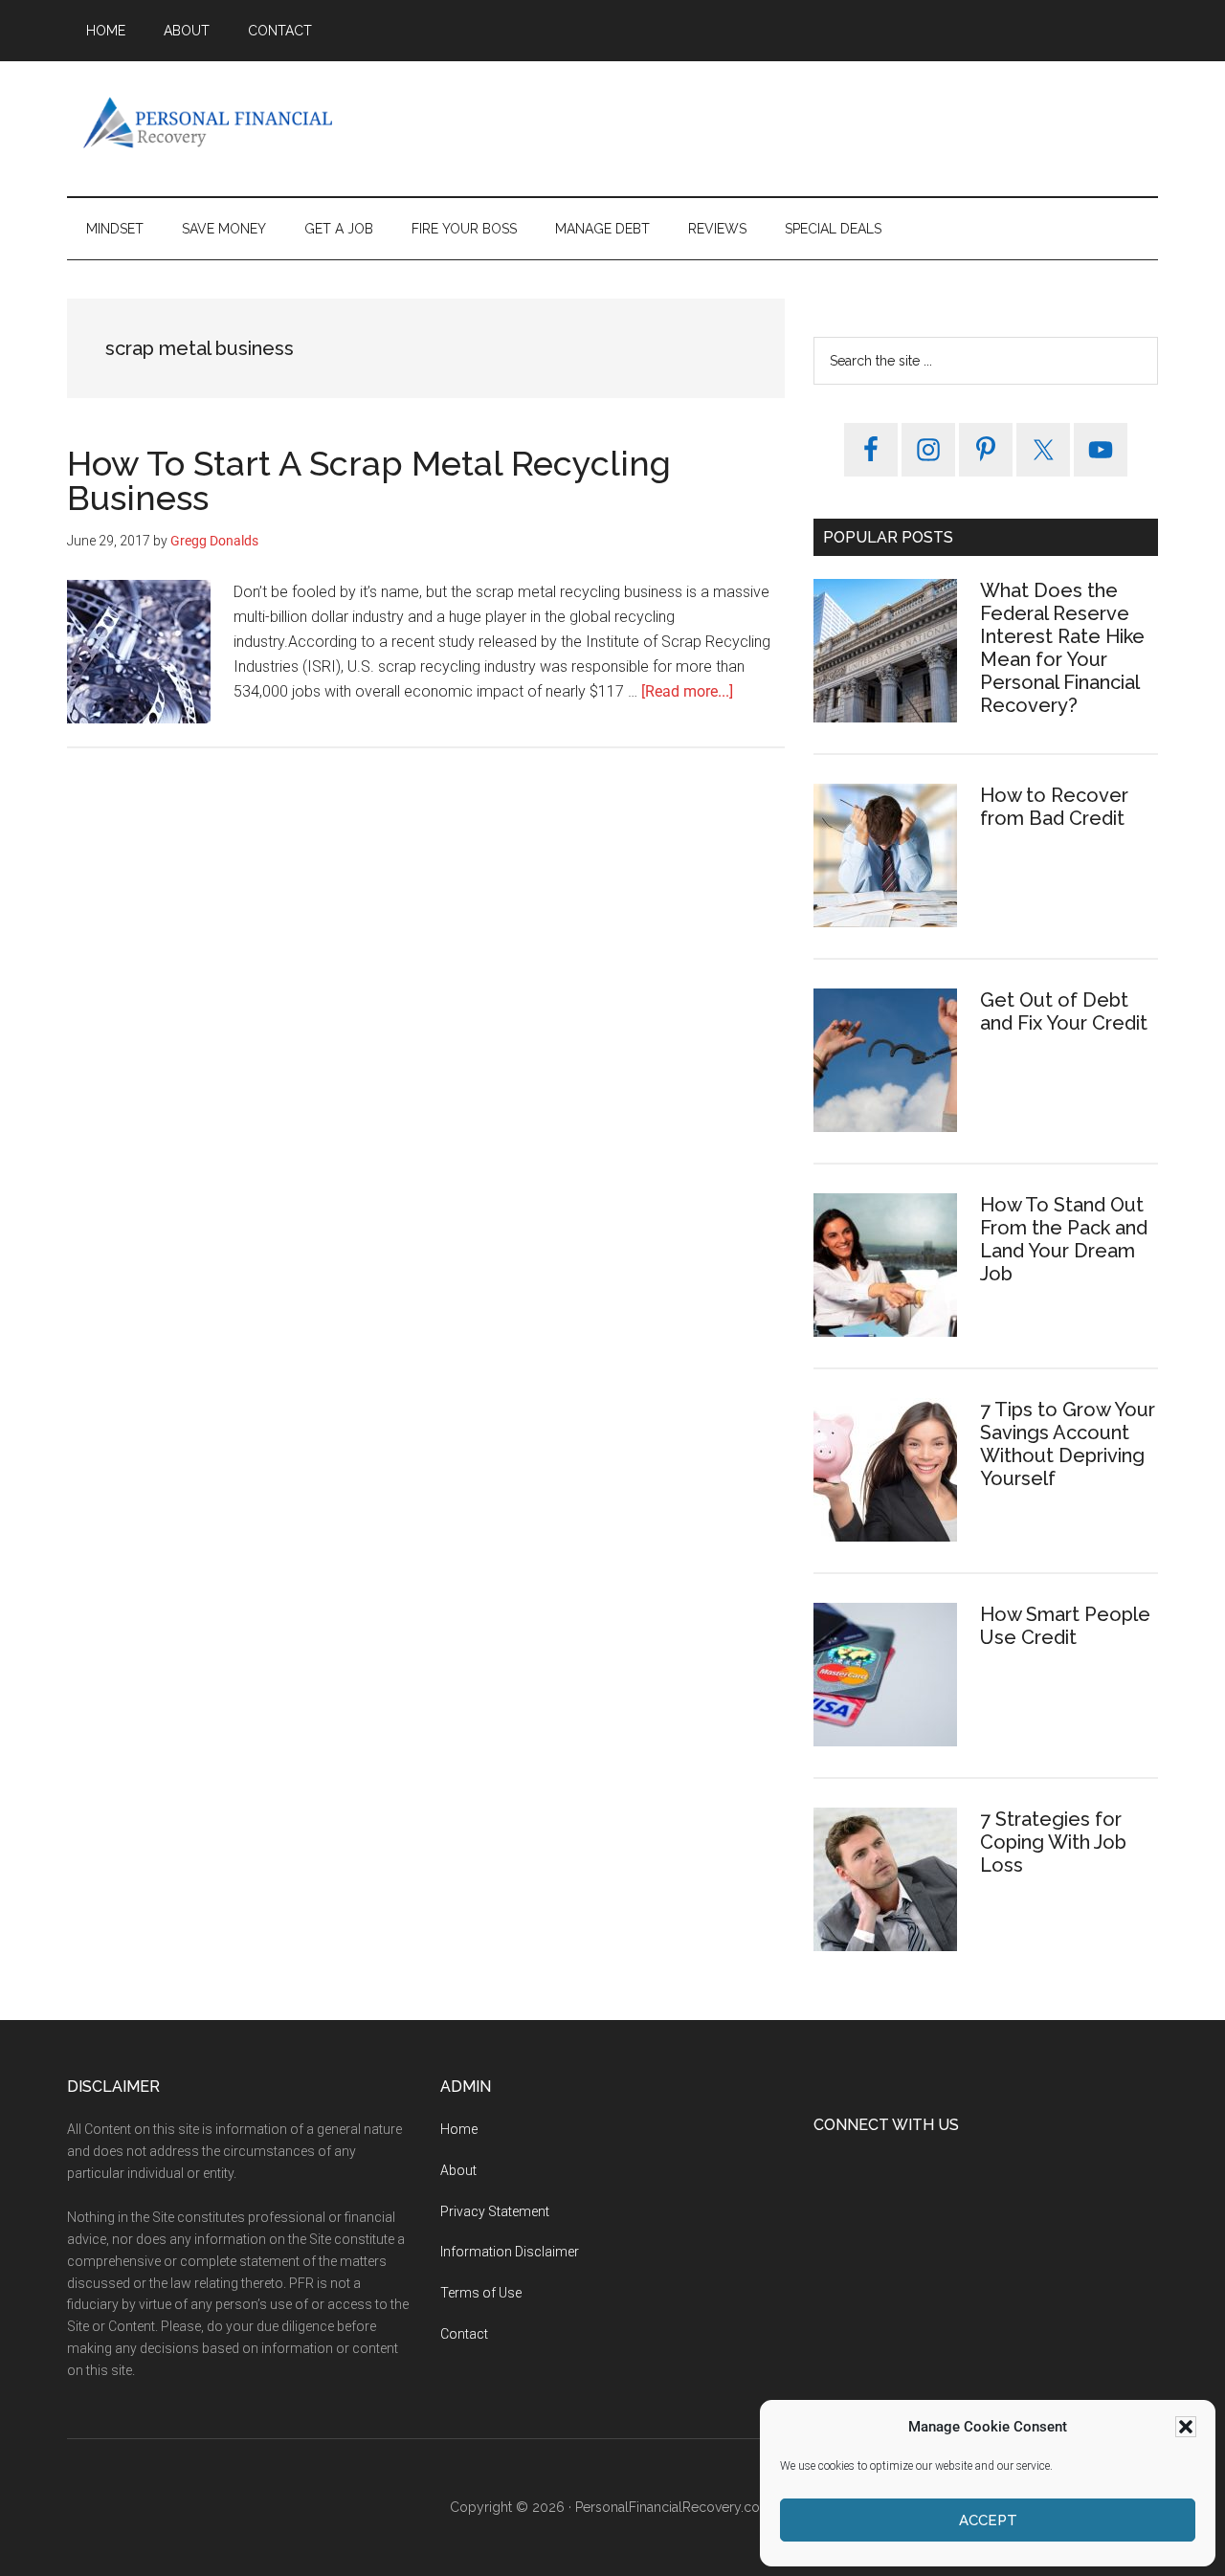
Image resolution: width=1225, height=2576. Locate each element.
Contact (464, 2334)
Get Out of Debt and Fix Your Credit (1064, 1011)
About (458, 2170)
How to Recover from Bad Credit (1054, 807)
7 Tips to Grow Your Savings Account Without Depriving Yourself (1068, 1444)
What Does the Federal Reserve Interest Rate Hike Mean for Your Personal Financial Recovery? (1062, 648)
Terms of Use (481, 2293)
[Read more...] (687, 691)
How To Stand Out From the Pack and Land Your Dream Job (1064, 1239)
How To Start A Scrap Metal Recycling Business (369, 480)
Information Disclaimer (510, 2252)
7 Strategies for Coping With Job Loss (1053, 1842)
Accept (988, 2520)
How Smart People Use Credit (1065, 1626)
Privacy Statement (495, 2211)
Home (459, 2129)
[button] (1186, 2427)
